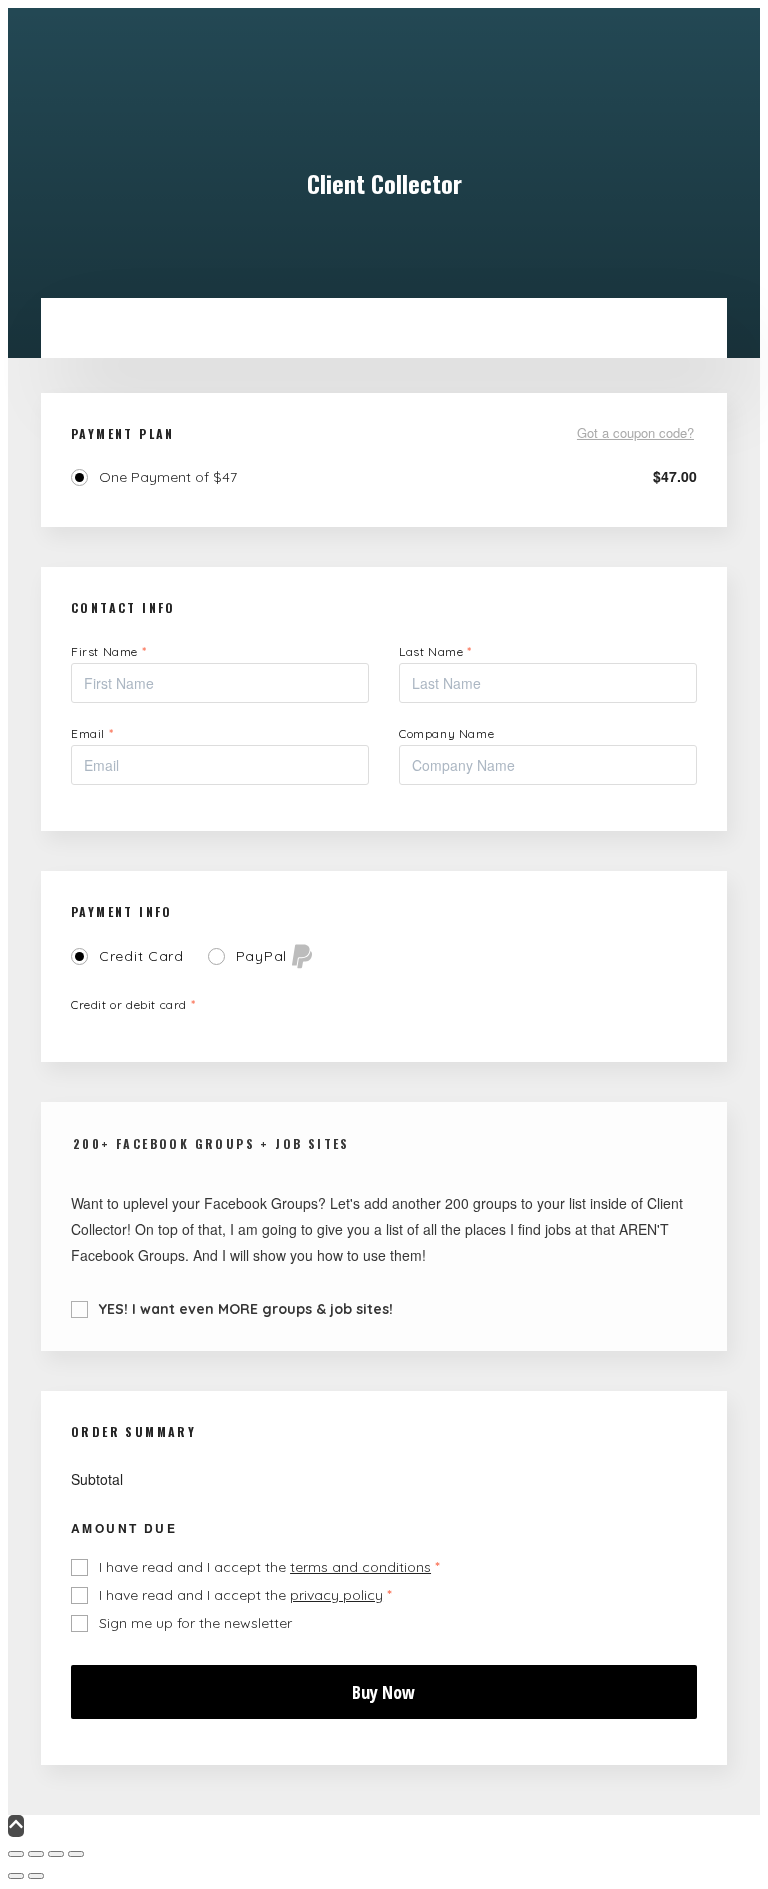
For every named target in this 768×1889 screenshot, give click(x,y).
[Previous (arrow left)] (16, 1876)
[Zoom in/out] (16, 1854)
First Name (108, 651)
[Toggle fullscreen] (36, 1854)
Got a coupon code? (635, 433)
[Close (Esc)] (76, 1854)
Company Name (446, 733)
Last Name (435, 651)
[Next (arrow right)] (36, 1876)
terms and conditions (360, 1567)
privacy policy (336, 1595)
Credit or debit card (133, 1004)
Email (92, 733)
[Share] (56, 1854)
